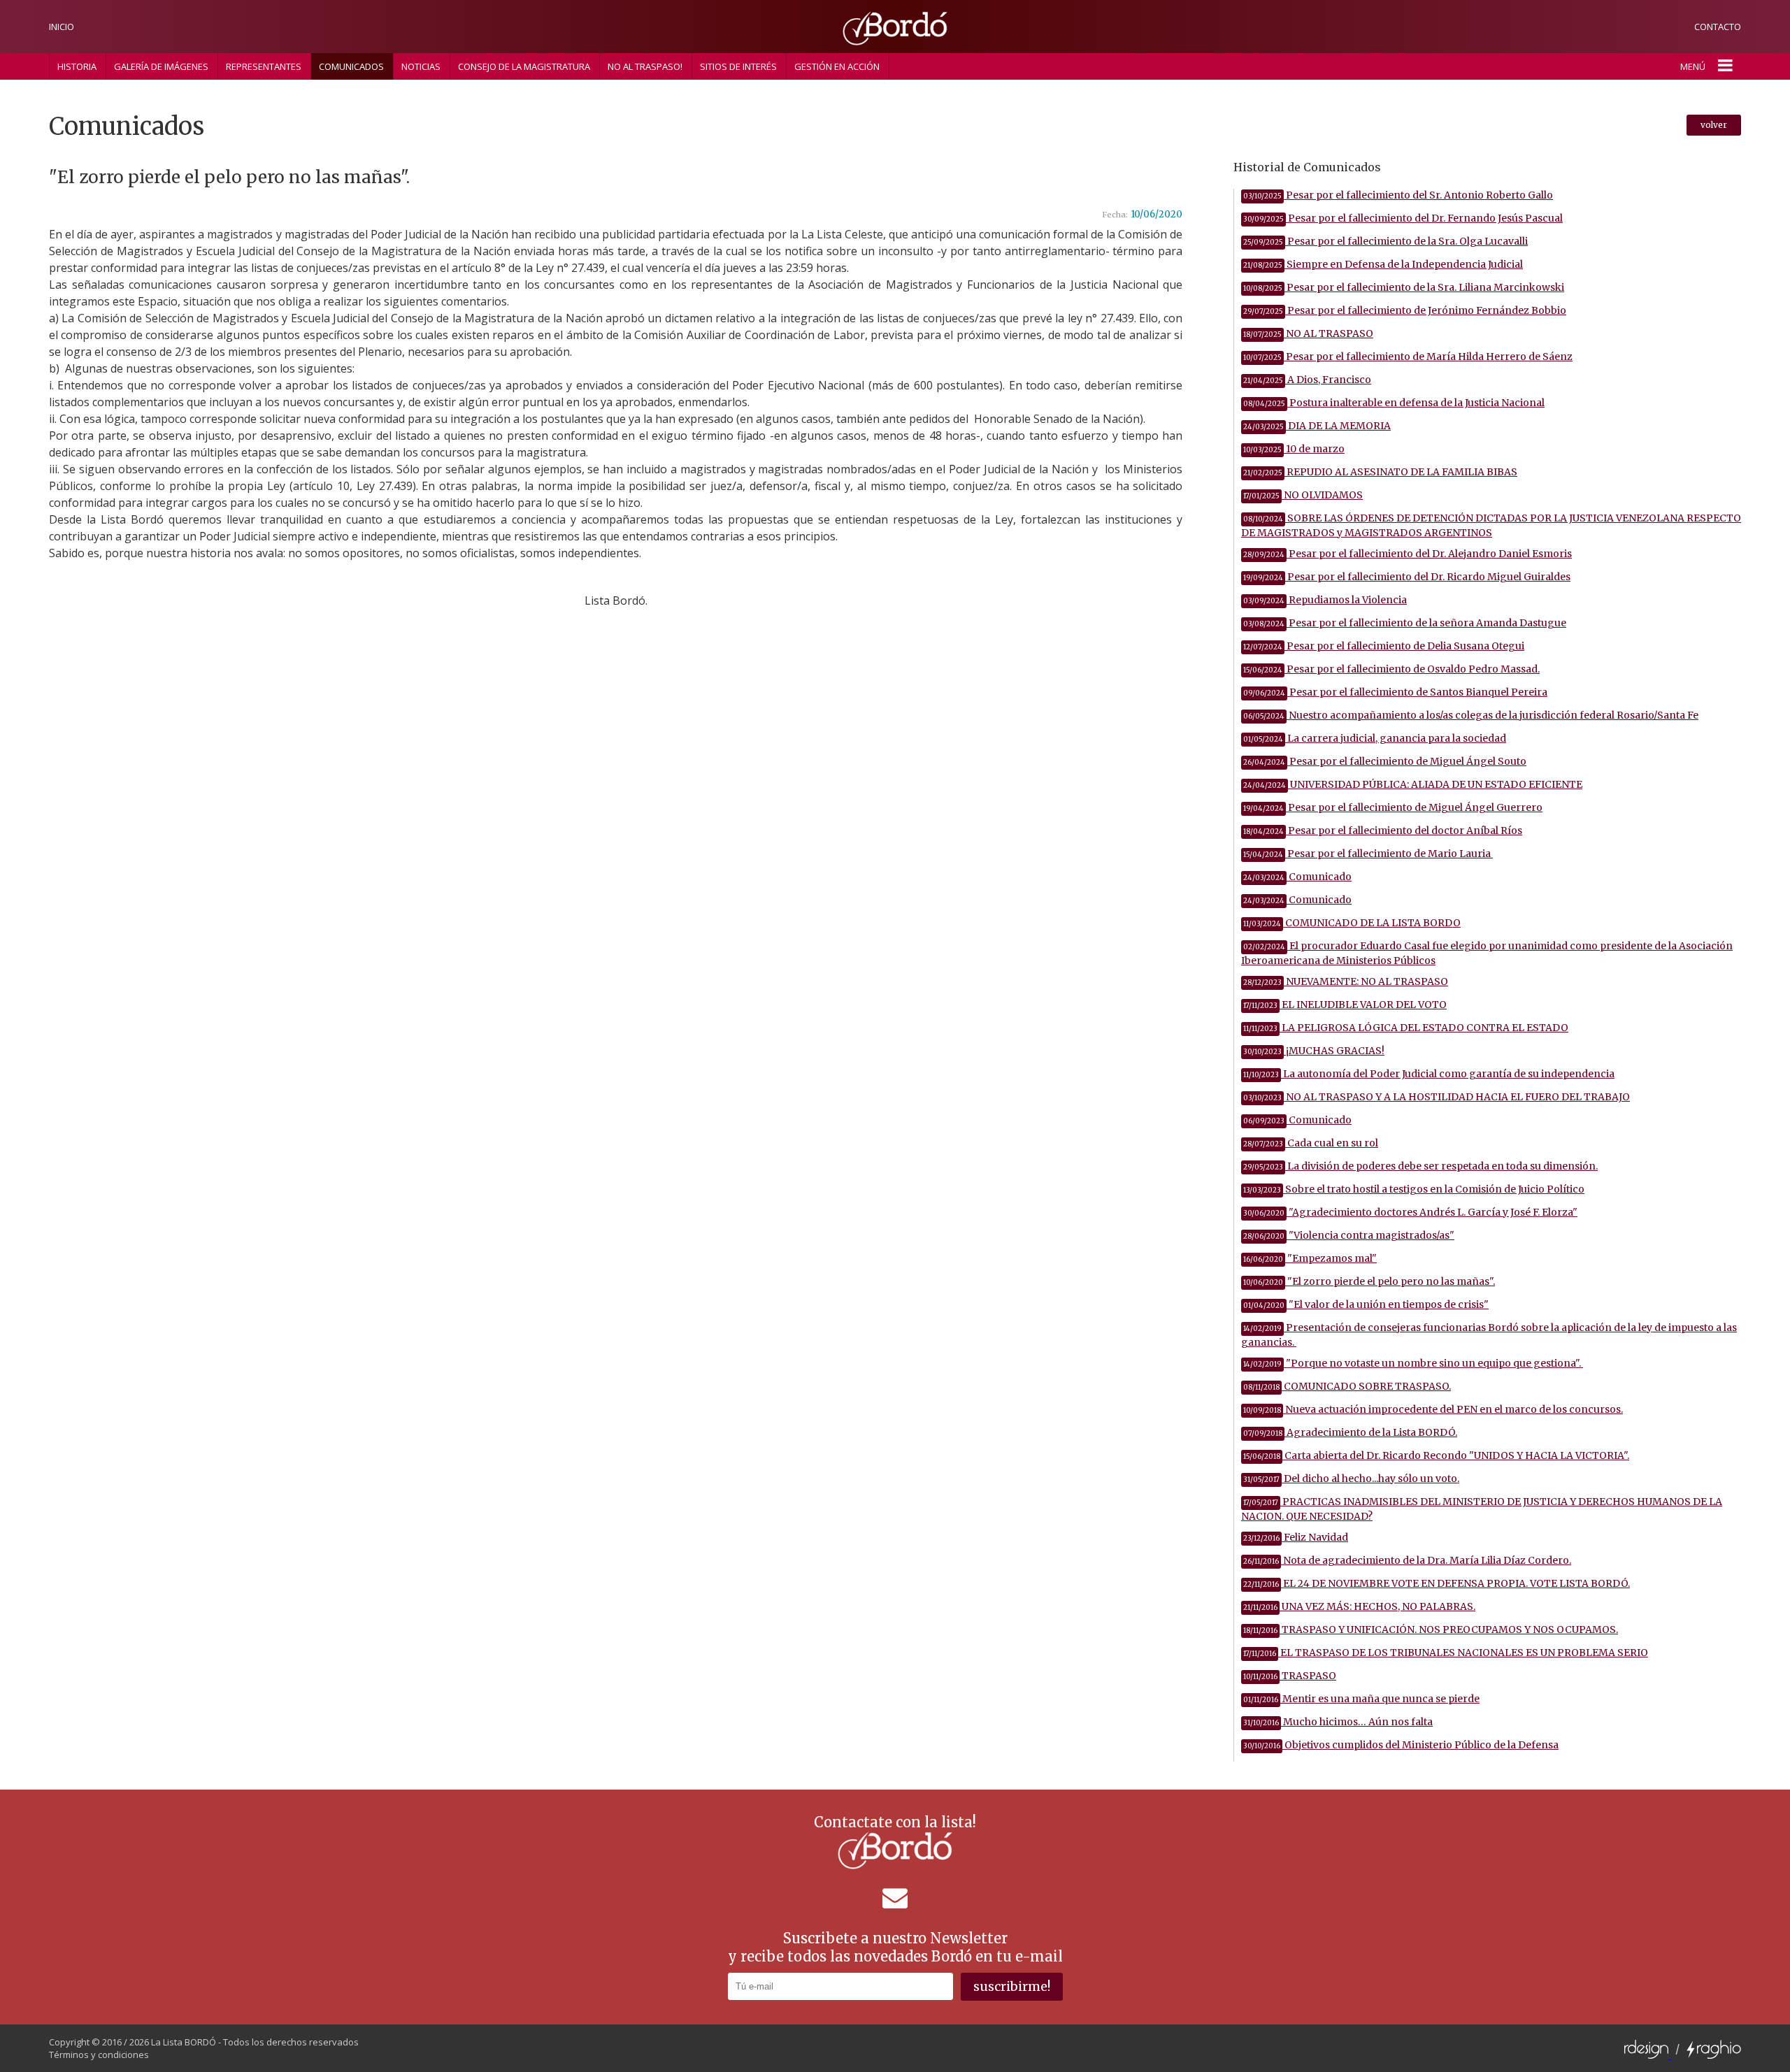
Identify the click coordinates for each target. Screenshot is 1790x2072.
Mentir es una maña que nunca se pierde (1361, 1699)
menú (1693, 66)
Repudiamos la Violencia (1325, 600)
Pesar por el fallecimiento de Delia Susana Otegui (1384, 646)
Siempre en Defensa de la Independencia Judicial (1383, 264)
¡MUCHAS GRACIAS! (1314, 1051)
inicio (62, 27)
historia (77, 66)
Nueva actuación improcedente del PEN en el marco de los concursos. (1433, 1409)
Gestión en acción (837, 66)
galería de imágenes (161, 66)
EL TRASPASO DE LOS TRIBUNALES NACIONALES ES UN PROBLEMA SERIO (1446, 1653)
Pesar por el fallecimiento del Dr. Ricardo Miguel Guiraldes (1407, 577)
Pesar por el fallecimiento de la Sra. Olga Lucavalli (1386, 241)
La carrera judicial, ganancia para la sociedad (1375, 738)
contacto (1718, 27)
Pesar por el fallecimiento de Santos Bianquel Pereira (1395, 692)
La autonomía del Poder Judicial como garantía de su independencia (1429, 1074)
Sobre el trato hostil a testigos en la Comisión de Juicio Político (1414, 1189)
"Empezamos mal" (1310, 1258)
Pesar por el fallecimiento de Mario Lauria (1368, 854)
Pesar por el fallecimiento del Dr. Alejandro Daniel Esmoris (1408, 554)
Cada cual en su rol (1311, 1143)
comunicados (351, 66)
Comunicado (1297, 877)
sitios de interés (738, 66)
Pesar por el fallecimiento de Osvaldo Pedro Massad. (1391, 669)
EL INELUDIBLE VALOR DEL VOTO (1345, 1005)
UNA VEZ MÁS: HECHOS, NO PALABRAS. (1359, 1606)
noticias (421, 66)
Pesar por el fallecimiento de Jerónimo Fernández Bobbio (1405, 310)
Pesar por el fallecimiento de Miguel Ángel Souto (1385, 761)
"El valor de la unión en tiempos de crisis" (1366, 1304)
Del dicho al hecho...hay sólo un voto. (1351, 1479)
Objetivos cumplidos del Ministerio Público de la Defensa (1401, 1745)
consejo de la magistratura (524, 66)
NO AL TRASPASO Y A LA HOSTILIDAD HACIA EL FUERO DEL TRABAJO (1437, 1097)
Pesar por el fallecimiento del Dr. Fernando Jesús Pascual (1403, 218)
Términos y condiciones (99, 2055)
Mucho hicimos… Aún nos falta (1338, 1722)
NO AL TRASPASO (1308, 333)
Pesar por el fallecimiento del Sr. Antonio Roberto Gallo (1398, 195)
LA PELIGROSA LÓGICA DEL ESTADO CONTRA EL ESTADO (1406, 1028)
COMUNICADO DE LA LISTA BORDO (1352, 923)
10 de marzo (1294, 449)
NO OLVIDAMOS (1303, 495)
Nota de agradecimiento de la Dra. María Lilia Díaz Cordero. (1407, 1560)
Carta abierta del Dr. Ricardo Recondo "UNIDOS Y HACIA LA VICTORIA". (1436, 1455)
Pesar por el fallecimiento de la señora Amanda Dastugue (1405, 623)
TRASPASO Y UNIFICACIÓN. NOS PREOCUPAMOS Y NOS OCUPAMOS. (1431, 1629)
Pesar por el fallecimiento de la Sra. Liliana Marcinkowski (1404, 287)
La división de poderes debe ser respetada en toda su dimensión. (1420, 1166)
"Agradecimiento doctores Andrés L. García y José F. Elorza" (1410, 1212)
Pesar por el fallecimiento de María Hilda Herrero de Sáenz (1408, 357)
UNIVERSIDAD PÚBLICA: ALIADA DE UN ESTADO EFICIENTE (1413, 784)
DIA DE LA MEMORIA (1317, 426)
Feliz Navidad (1296, 1537)
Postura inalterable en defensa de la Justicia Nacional (1394, 403)
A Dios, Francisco (1307, 380)
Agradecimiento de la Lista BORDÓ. (1350, 1432)
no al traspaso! (645, 66)
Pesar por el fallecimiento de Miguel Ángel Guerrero (1393, 807)
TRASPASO (1290, 1676)
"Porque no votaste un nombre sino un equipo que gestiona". (1413, 1363)
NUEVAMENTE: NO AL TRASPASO (1346, 981)
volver (1714, 125)
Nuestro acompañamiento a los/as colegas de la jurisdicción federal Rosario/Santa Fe (1471, 715)
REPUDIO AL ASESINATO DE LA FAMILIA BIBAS (1380, 472)
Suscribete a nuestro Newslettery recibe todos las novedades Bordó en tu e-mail (895, 1947)
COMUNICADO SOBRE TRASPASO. (1347, 1386)
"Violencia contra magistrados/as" (1349, 1235)
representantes (264, 66)
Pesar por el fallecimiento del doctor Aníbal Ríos (1383, 830)
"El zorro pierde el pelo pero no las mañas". (1369, 1281)
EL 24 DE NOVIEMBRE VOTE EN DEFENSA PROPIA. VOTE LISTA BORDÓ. (1437, 1583)
